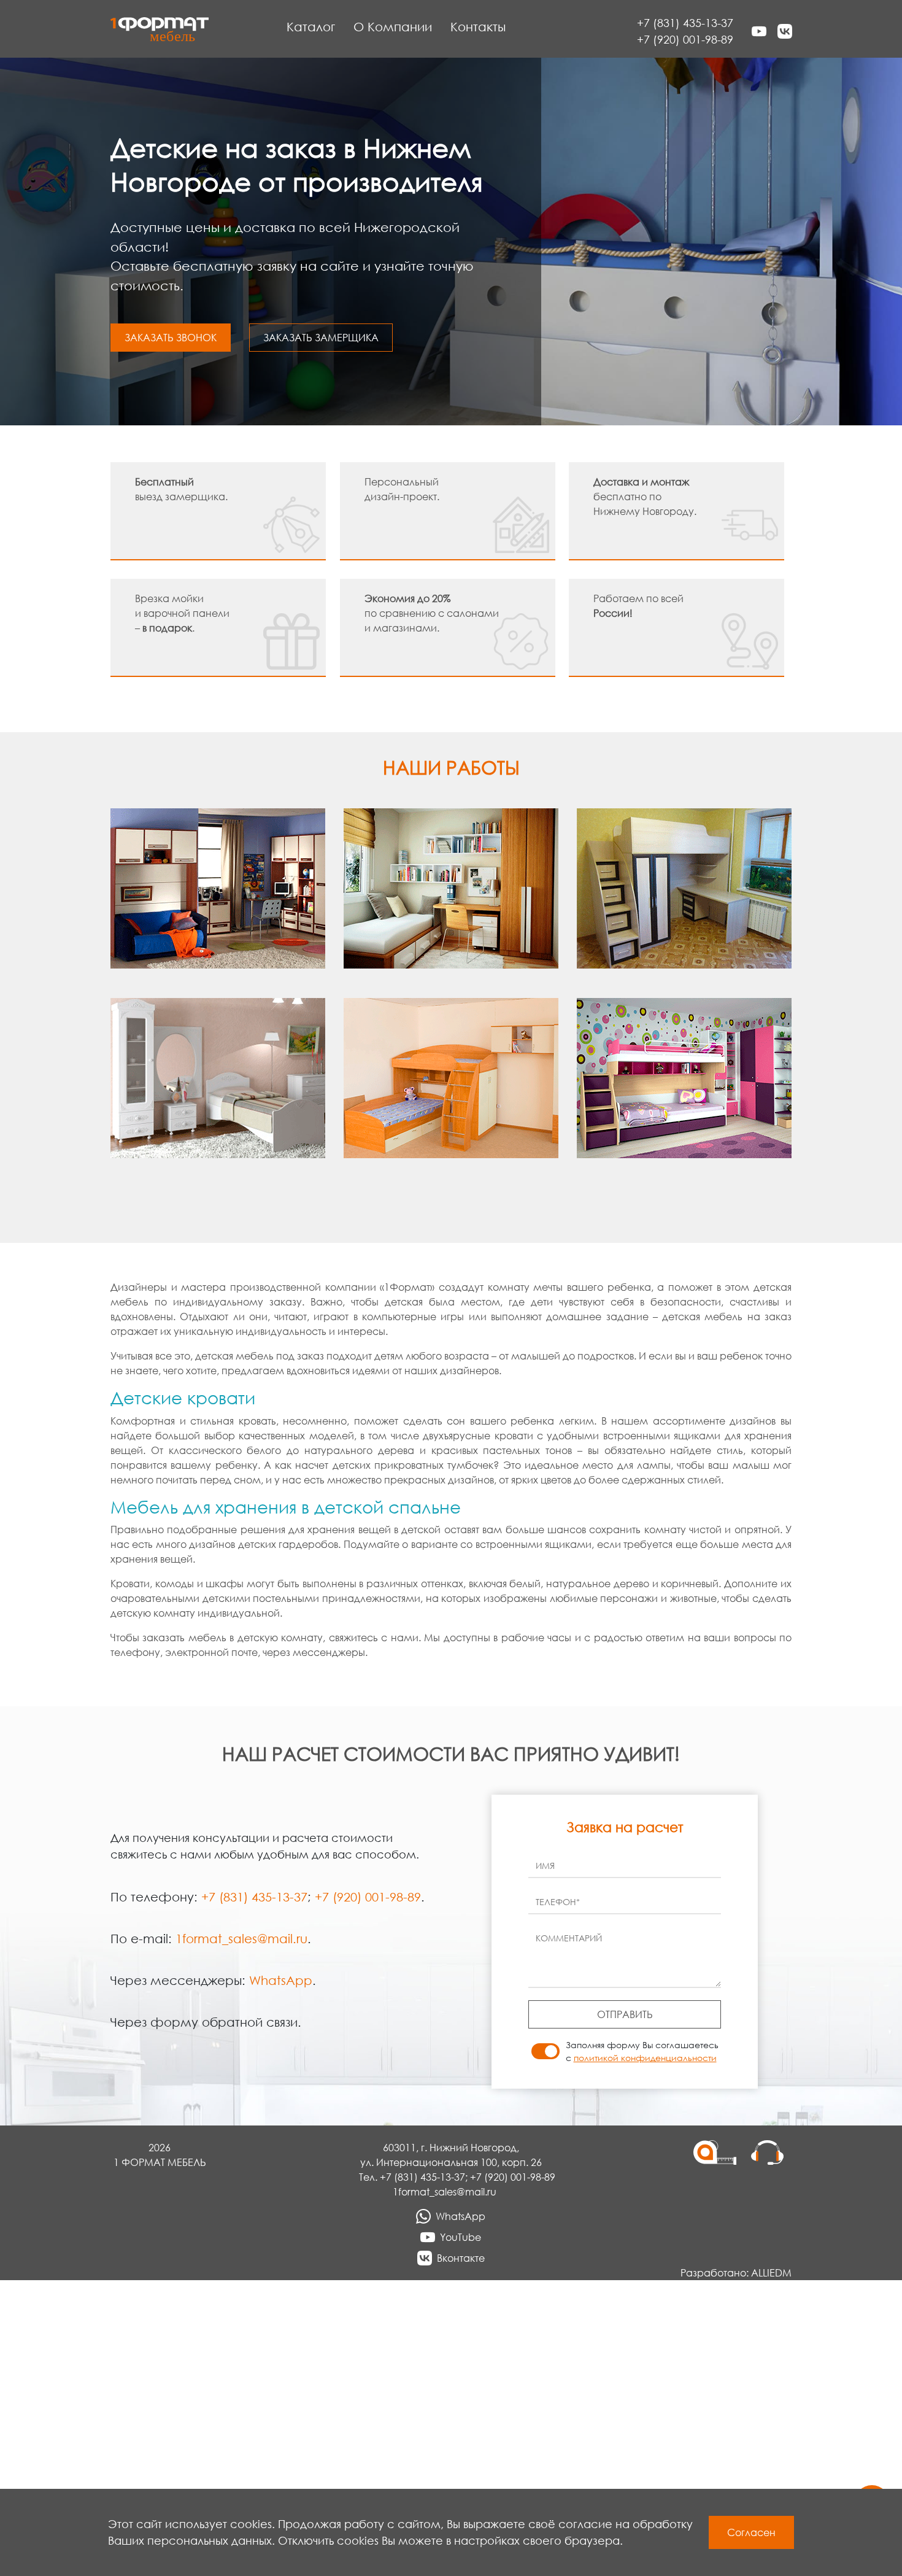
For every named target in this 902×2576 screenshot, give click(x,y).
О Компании (393, 26)
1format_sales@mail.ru (241, 1938)
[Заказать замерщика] (722, 2203)
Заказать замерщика (321, 338)
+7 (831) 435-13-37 (685, 23)
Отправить (625, 2014)
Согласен (751, 2532)
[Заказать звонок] (767, 2203)
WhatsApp (281, 1980)
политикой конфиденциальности (645, 2058)
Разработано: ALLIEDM (736, 2273)
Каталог (311, 26)
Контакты (478, 26)
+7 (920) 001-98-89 (685, 39)
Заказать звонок (171, 338)
